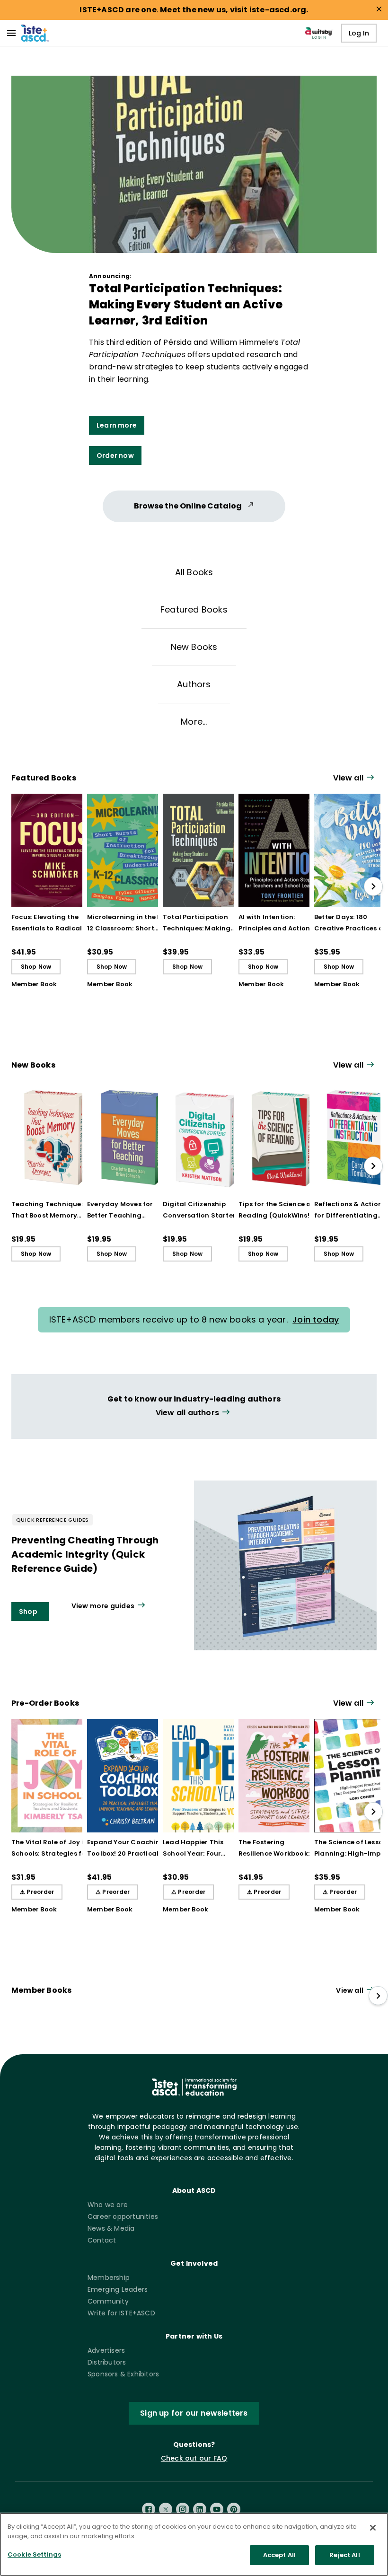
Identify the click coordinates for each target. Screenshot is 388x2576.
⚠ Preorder (37, 1892)
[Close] (373, 2528)
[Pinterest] (234, 2509)
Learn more (117, 425)
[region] (194, 2544)
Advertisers (106, 2350)
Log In (359, 33)
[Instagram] (183, 2509)
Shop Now (36, 967)
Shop (28, 1612)
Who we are (108, 2205)
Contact (102, 2240)
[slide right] (373, 886)
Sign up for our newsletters (194, 2413)
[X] (166, 2509)
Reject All (344, 2555)
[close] (379, 9)
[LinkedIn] (200, 2509)
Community (108, 2301)
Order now (115, 456)
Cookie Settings (34, 2554)
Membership (109, 2278)
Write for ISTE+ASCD (121, 2313)
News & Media (111, 2228)
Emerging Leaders (118, 2289)
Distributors (107, 2362)
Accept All (279, 2555)
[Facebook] (149, 2509)
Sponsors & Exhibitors (123, 2374)
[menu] (11, 33)
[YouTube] (217, 2509)
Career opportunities (123, 2217)
